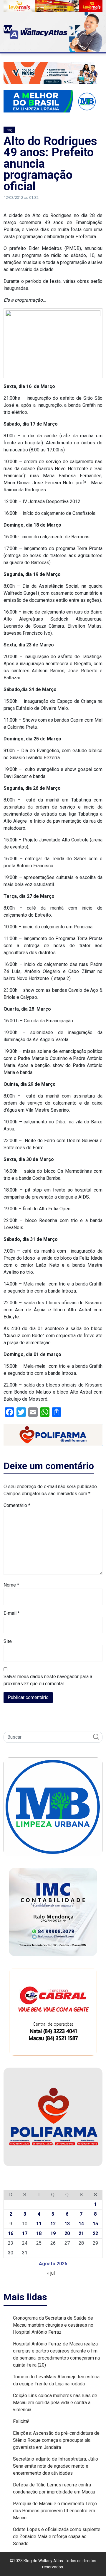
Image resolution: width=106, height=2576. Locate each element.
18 (39, 2233)
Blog (9, 130)
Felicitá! (21, 2421)
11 (39, 2224)
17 (25, 2233)
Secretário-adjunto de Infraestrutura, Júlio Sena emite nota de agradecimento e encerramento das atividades (56, 2466)
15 (95, 2224)
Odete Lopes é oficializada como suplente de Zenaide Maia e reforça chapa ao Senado (57, 2536)
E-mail (12, 1613)
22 (95, 2233)
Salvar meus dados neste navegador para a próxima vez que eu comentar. (48, 1680)
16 (11, 2233)
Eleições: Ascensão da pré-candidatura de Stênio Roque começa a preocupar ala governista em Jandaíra (56, 2440)
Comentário (17, 1505)
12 (53, 2224)
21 (81, 2233)
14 (81, 2224)
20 (67, 2233)
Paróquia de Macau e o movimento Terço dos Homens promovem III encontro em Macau (55, 2511)
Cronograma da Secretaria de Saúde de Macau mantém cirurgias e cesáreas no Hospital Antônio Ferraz (53, 2325)
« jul (51, 2273)
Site (8, 1641)
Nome (11, 1585)
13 (67, 2224)
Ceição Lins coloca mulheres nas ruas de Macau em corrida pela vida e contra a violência (55, 2403)
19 (53, 2233)
